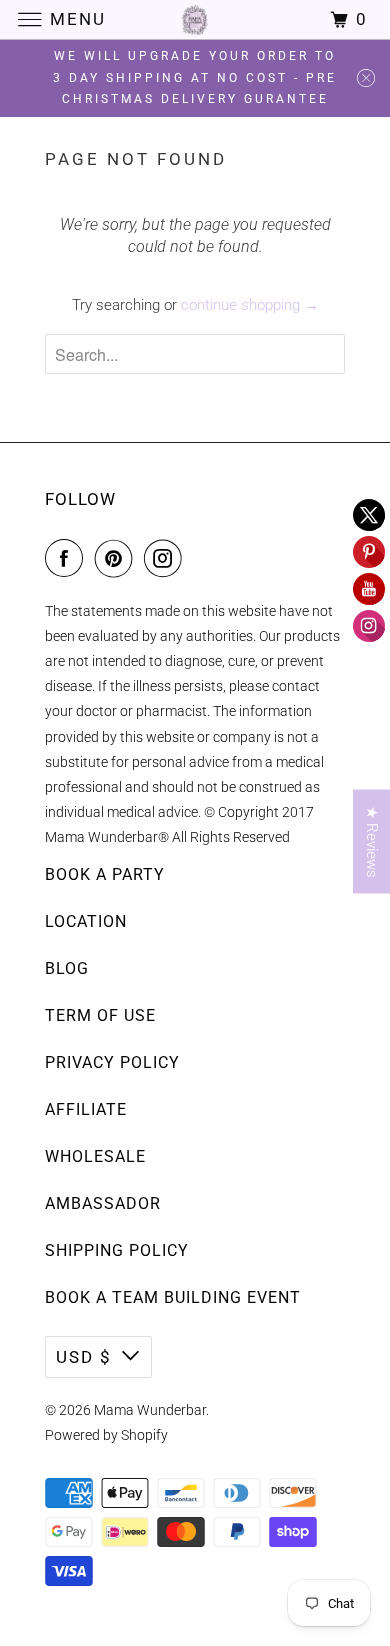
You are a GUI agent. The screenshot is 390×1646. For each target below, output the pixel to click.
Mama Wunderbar (150, 1410)
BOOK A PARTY (105, 874)
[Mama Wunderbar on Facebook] (68, 558)
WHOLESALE (95, 1156)
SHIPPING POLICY (117, 1250)
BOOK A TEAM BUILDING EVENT (173, 1297)
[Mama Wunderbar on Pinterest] (118, 558)
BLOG (67, 968)
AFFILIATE (86, 1109)
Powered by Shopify (106, 1435)
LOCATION (86, 921)
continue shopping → (250, 305)
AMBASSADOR (103, 1203)
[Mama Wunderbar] (195, 19)
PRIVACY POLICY (112, 1062)
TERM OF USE (100, 1015)
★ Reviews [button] (372, 842)
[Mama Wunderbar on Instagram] (167, 558)
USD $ (84, 1357)
